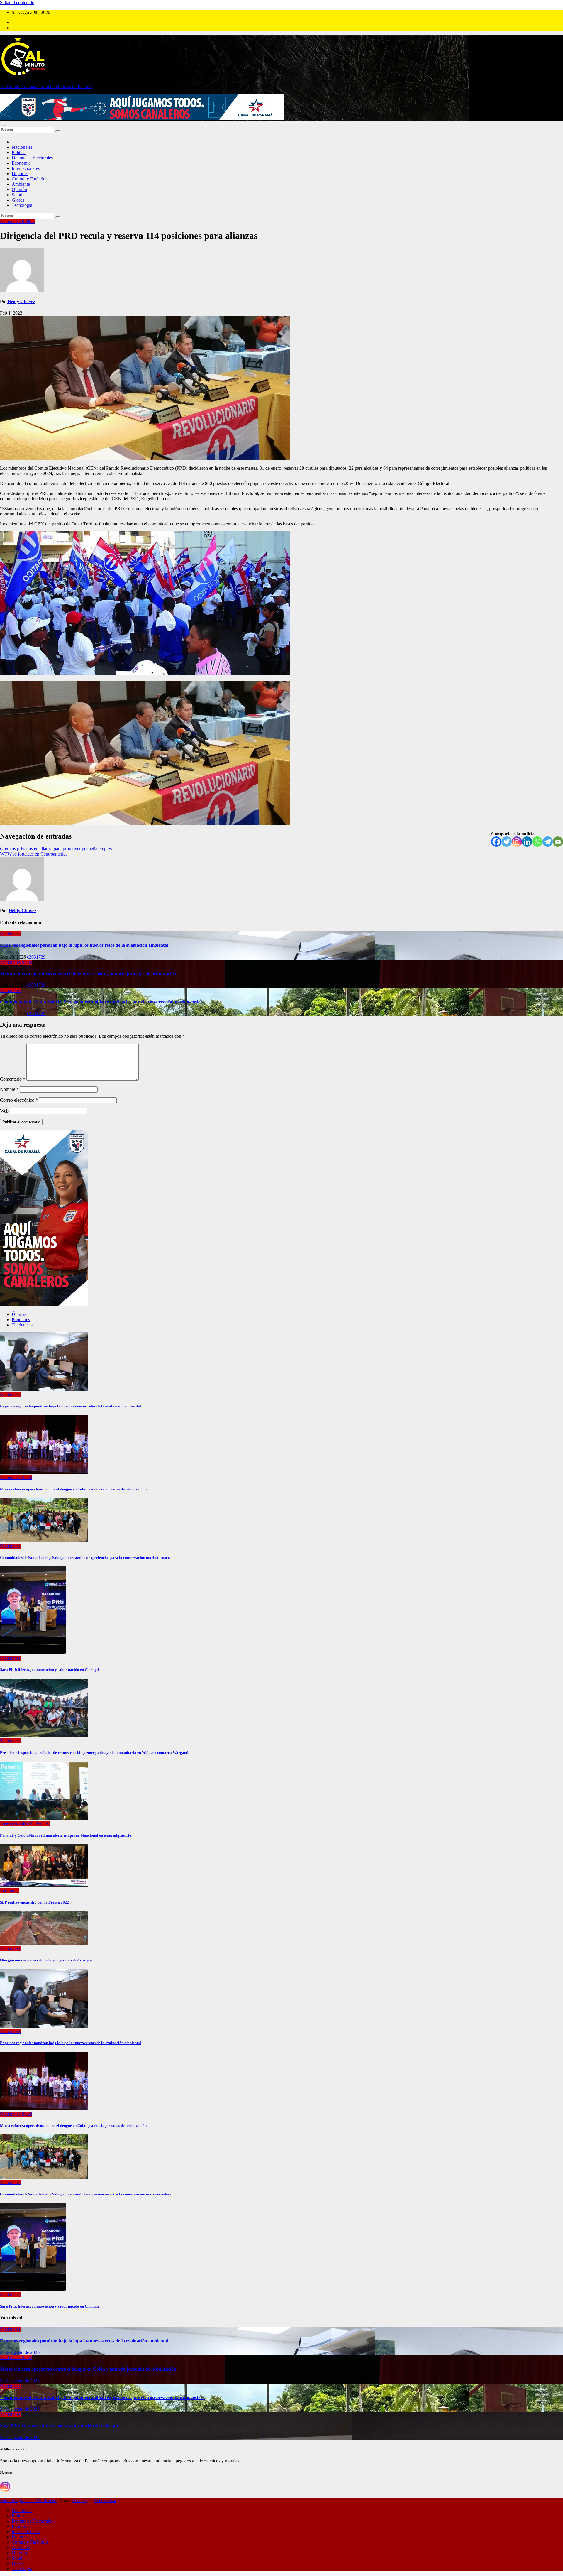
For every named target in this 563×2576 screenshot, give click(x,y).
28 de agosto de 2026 (20, 2352)
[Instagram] (517, 842)
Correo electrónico (19, 1100)
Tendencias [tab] (22, 1325)
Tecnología (22, 205)
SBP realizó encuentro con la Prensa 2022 (34, 1902)
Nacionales (22, 147)
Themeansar (105, 2500)
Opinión (19, 189)
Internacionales (26, 168)
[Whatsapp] (537, 842)
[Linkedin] (527, 842)
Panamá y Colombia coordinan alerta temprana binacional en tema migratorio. (66, 1835)
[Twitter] (507, 842)
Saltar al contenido (17, 2)
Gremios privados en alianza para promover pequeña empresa (57, 849)
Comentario (13, 1079)
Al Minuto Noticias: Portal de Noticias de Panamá (46, 86)
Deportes (20, 174)
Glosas (18, 200)
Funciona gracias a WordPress (28, 2500)
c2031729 (36, 957)
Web (4, 1111)
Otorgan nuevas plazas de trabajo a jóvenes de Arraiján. (46, 1960)
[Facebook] (496, 842)
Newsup (79, 2500)
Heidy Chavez (21, 301)
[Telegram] (548, 842)
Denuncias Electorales (32, 158)
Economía (21, 163)
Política (19, 152)
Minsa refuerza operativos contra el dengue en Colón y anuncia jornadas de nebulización (88, 974)
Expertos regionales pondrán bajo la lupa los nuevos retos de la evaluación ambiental (84, 945)
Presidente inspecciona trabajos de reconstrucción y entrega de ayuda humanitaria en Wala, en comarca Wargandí (95, 1753)
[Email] (558, 842)
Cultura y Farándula (30, 179)
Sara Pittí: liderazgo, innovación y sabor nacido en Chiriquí (49, 1670)
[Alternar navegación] (2, 126)
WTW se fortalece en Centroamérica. (34, 854)
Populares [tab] (21, 1320)
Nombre (9, 1089)
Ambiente (21, 184)
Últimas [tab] (19, 1314)
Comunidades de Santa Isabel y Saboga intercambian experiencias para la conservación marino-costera (102, 1002)
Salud (17, 195)
